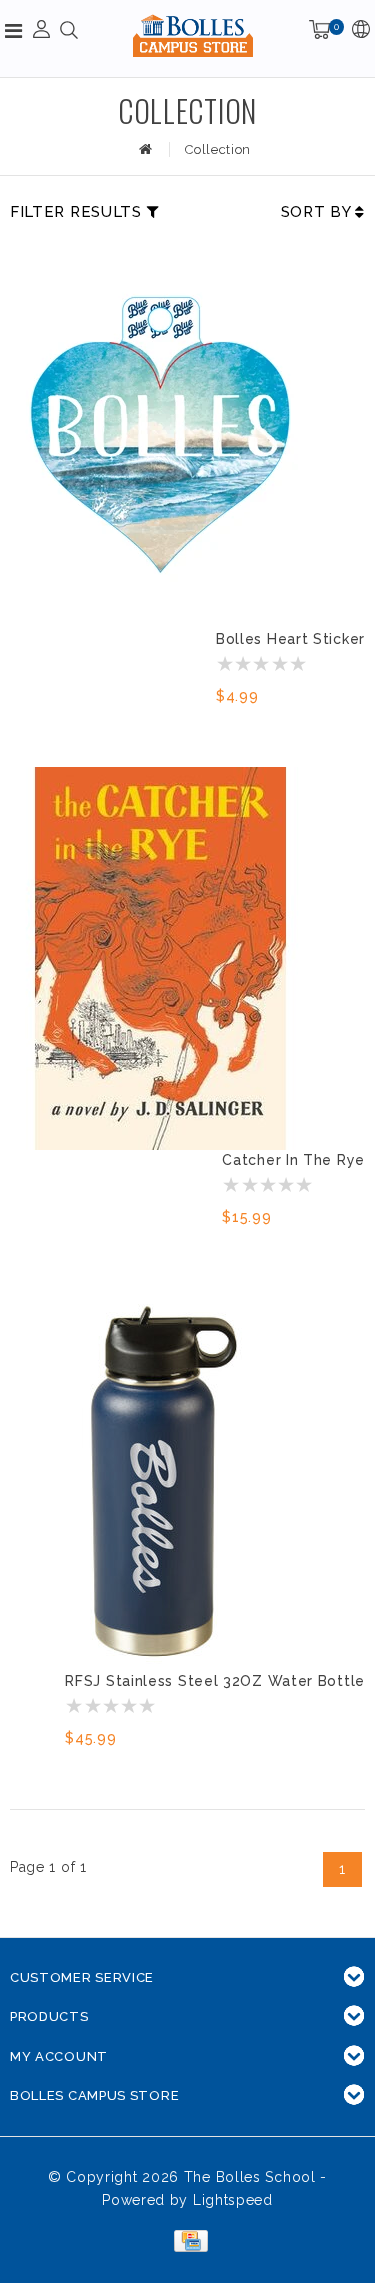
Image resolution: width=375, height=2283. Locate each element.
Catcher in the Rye (293, 1160)
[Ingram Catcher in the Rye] (160, 958)
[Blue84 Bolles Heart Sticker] (160, 437)
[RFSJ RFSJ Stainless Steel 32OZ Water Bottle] (160, 1479)
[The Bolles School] (193, 35)
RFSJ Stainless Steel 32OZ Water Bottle (215, 1681)
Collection (218, 149)
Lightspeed (233, 2200)
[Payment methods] (187, 2240)
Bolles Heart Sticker (290, 639)
